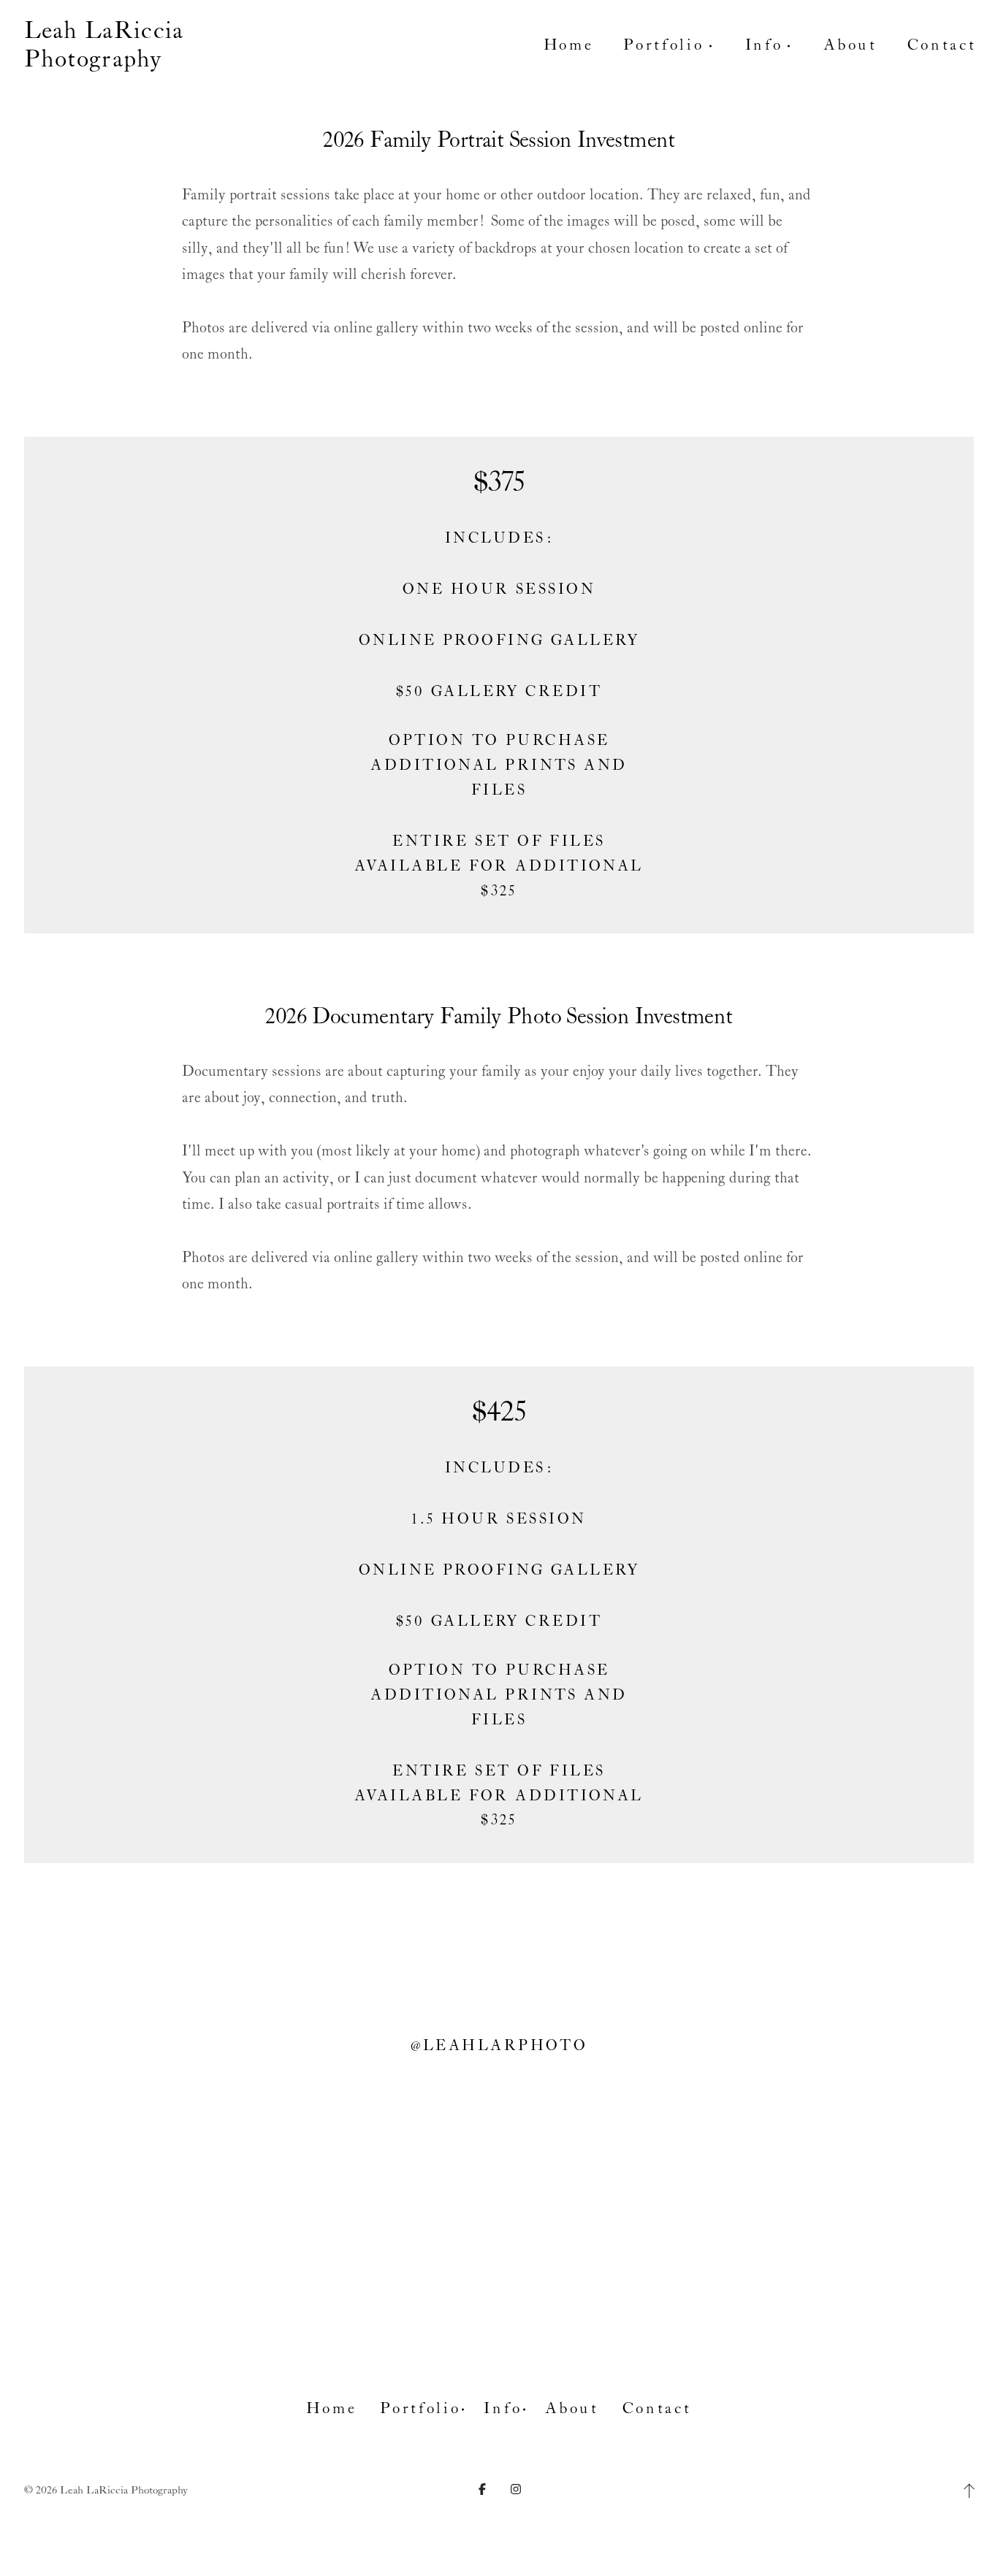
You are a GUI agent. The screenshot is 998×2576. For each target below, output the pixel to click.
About (850, 45)
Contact (942, 45)
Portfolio (420, 2409)
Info (503, 2409)
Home (569, 45)
